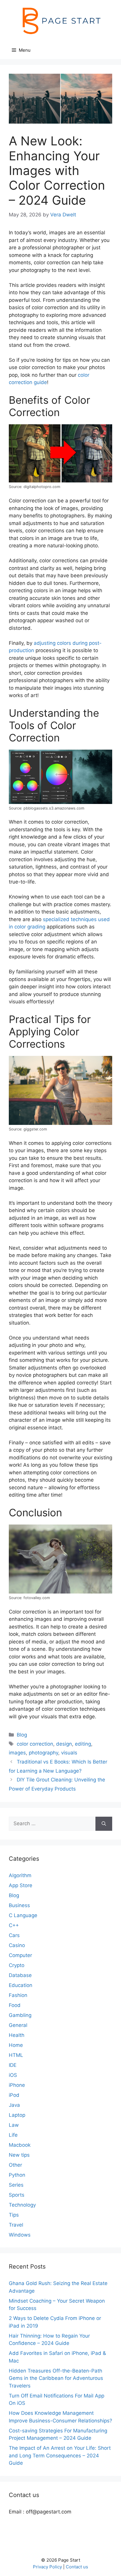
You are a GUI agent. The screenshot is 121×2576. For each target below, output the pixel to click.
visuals (69, 1753)
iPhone (17, 2085)
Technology (22, 2205)
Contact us (77, 2567)
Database (20, 1975)
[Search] (104, 1824)
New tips (19, 2155)
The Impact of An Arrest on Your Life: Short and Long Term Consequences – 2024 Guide (60, 2455)
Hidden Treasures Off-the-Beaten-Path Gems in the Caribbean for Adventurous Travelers (56, 2378)
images (17, 1753)
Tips (14, 2215)
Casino (17, 1945)
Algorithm (20, 1875)
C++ (14, 1925)
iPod (14, 2095)
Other (15, 2165)
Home (16, 2045)
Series (16, 2185)
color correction (35, 1744)
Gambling (20, 2015)
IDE (13, 2065)
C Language (23, 1915)
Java (14, 2105)
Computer (20, 1955)
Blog (22, 1735)
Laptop (17, 2115)
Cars (14, 1935)
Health (17, 2035)
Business (19, 1905)
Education (21, 1985)
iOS (13, 2075)
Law (14, 2125)
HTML (16, 2055)
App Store (21, 1885)
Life (13, 2135)
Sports (17, 2195)
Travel (16, 2225)
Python (17, 2175)
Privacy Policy (47, 2567)
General (18, 2025)
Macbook (20, 2145)
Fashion (18, 1995)
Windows (20, 2235)
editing (83, 1744)
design (64, 1744)
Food (15, 2005)
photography (43, 1753)
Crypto (17, 1965)
